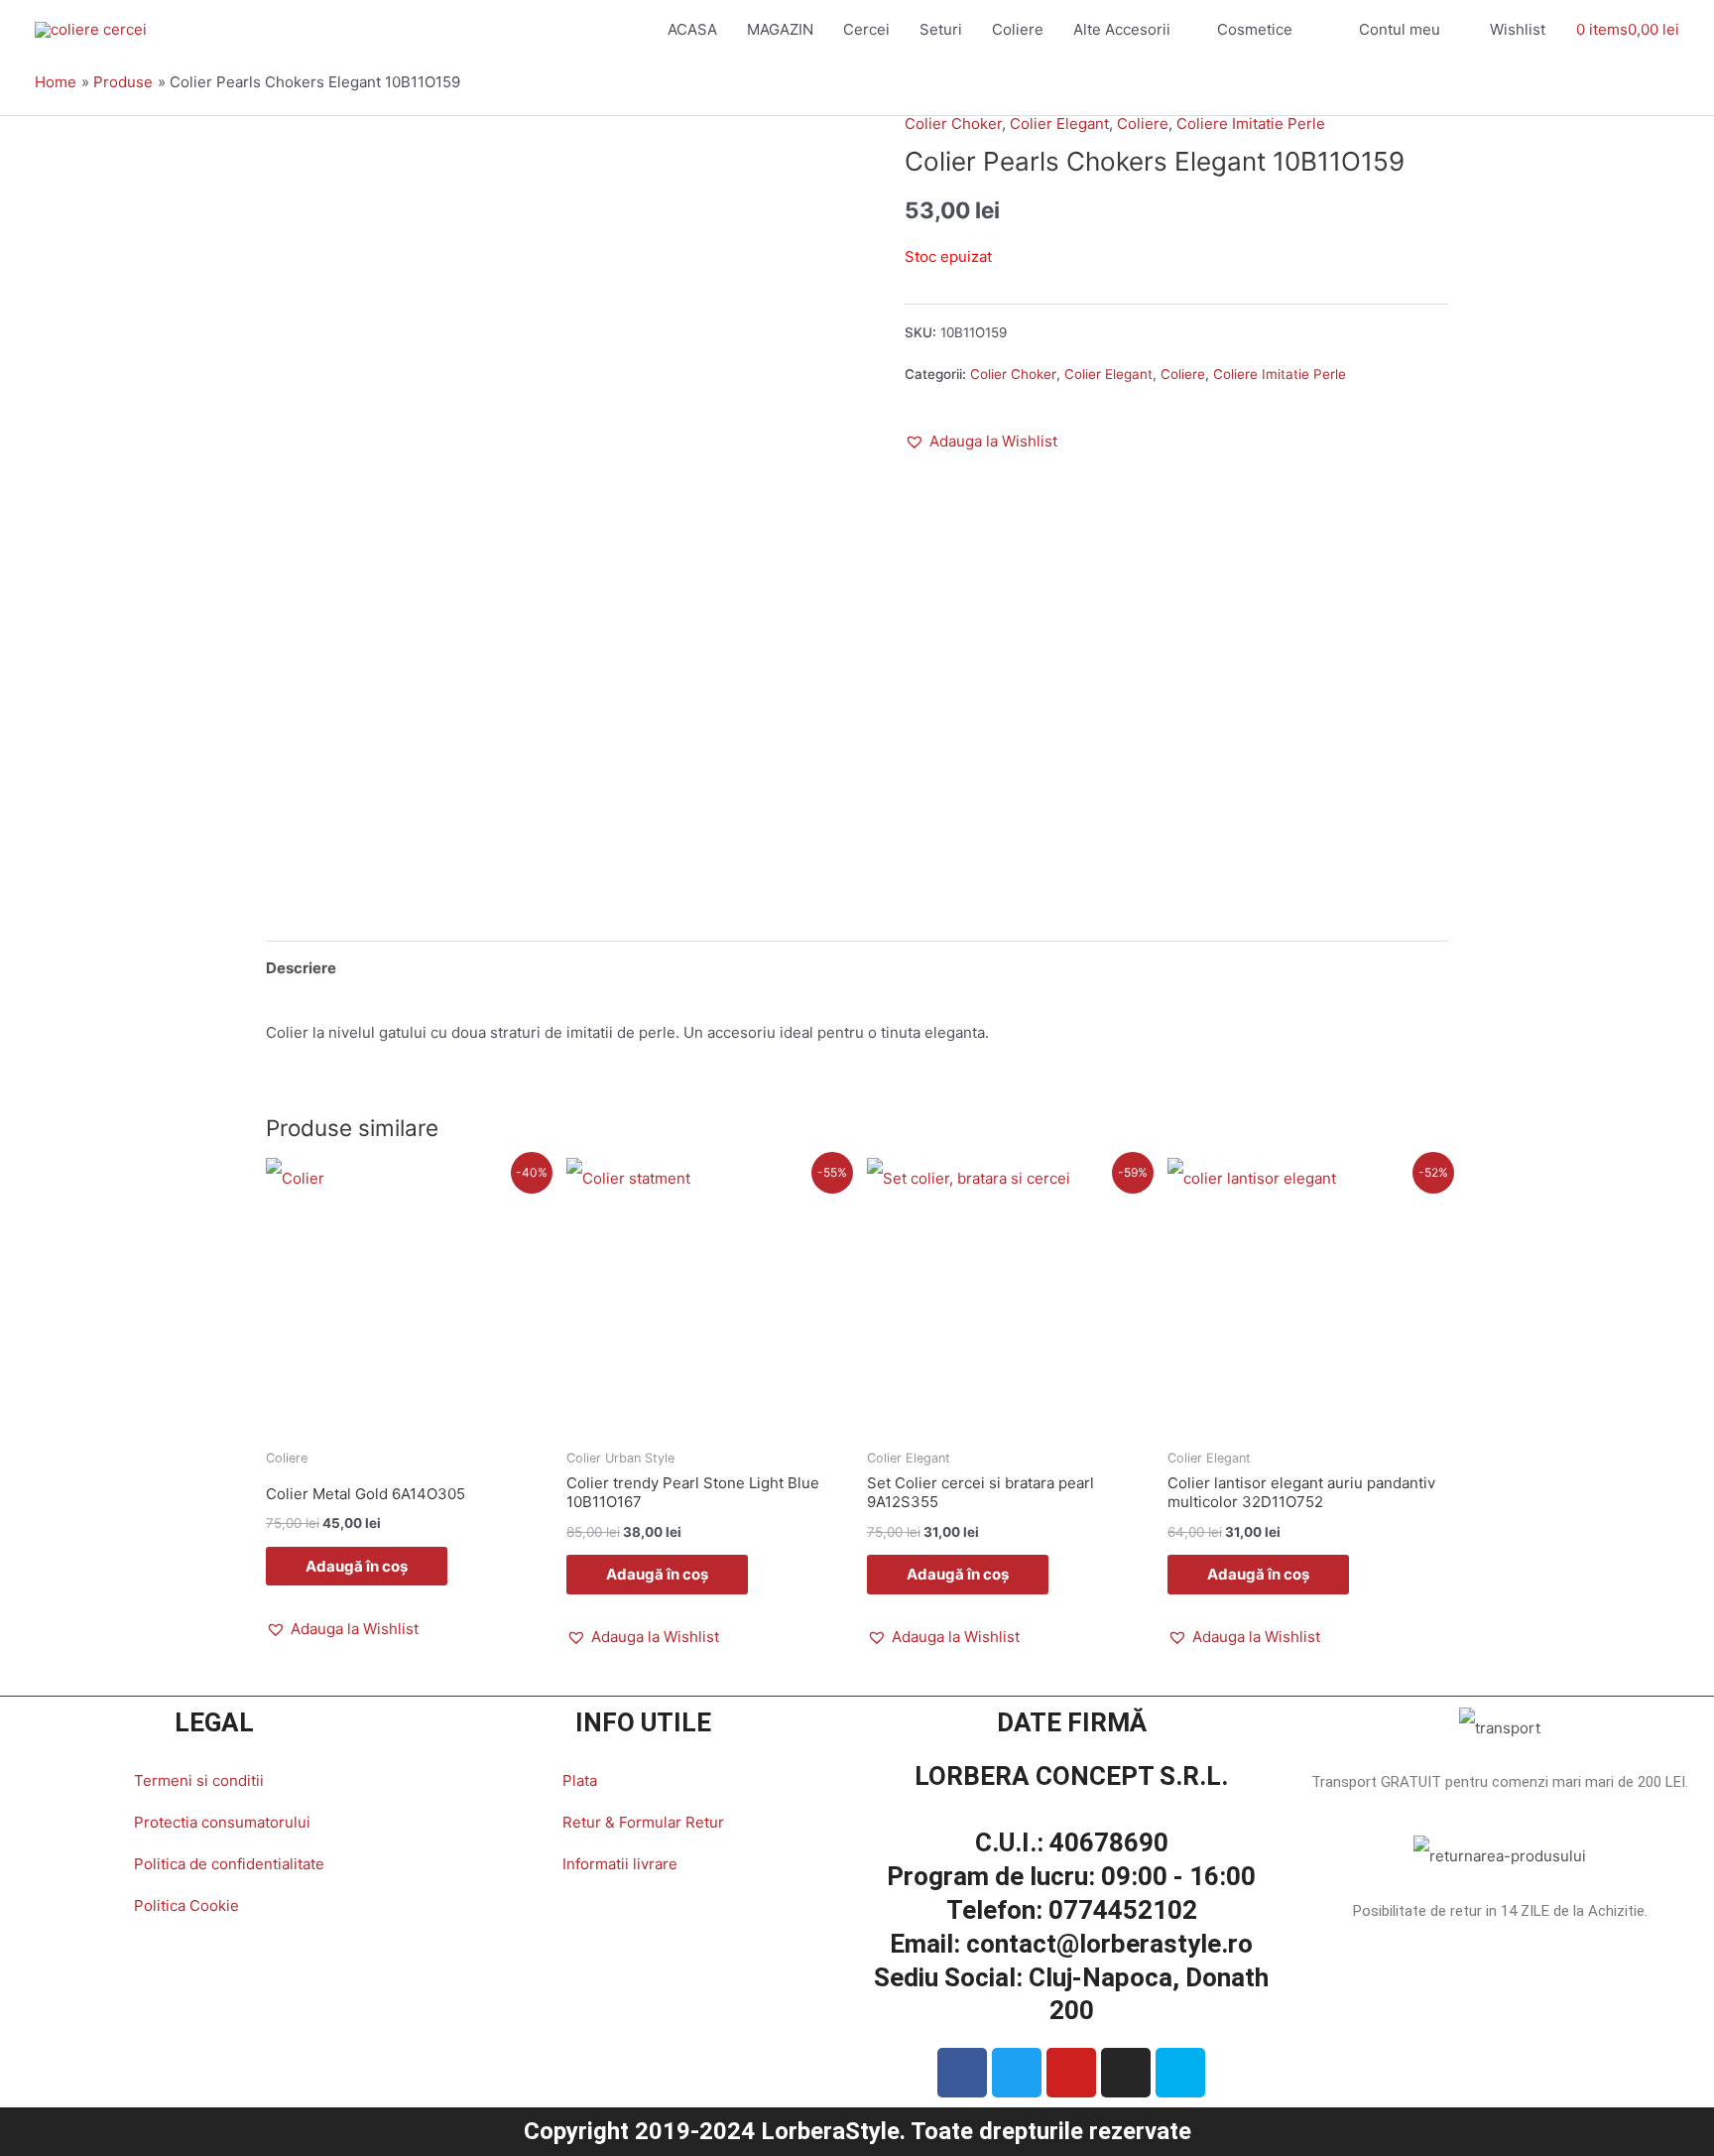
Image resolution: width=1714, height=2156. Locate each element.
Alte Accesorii (1122, 29)
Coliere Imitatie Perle (1251, 124)
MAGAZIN (780, 29)
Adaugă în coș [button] (357, 1566)
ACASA (692, 29)
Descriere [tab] (301, 968)
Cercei (866, 29)
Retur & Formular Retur (643, 1822)
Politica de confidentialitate (229, 1864)
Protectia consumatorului (222, 1822)
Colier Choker (953, 124)
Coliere (1018, 29)
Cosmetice (1255, 29)
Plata (580, 1780)
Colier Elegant (1059, 124)
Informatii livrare (620, 1864)
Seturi (941, 29)
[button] (981, 442)
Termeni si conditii (199, 1780)
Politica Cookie (186, 1905)
